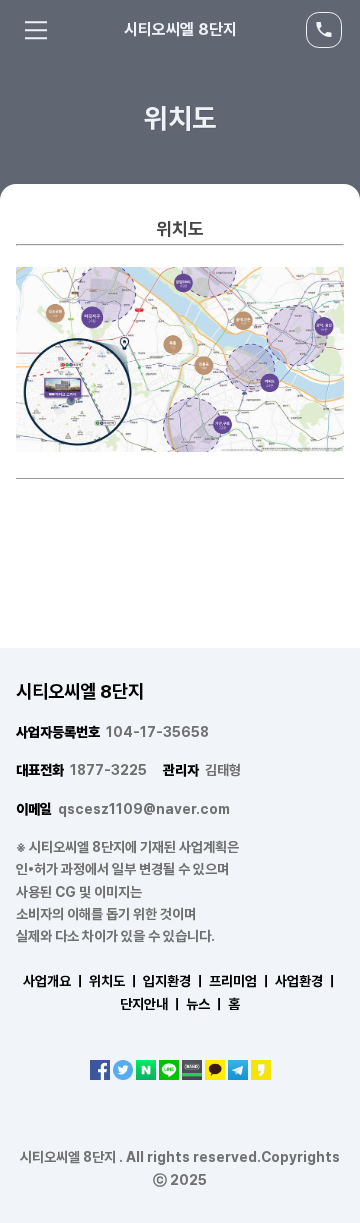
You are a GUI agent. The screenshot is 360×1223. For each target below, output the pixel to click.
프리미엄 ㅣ (240, 981)
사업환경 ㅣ (306, 981)
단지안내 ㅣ (151, 1004)
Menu (36, 30)
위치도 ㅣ (114, 981)
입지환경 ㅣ (174, 981)
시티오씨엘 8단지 (180, 29)
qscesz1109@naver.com (123, 809)
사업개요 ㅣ (54, 981)
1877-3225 (81, 770)
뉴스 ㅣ (205, 1004)
